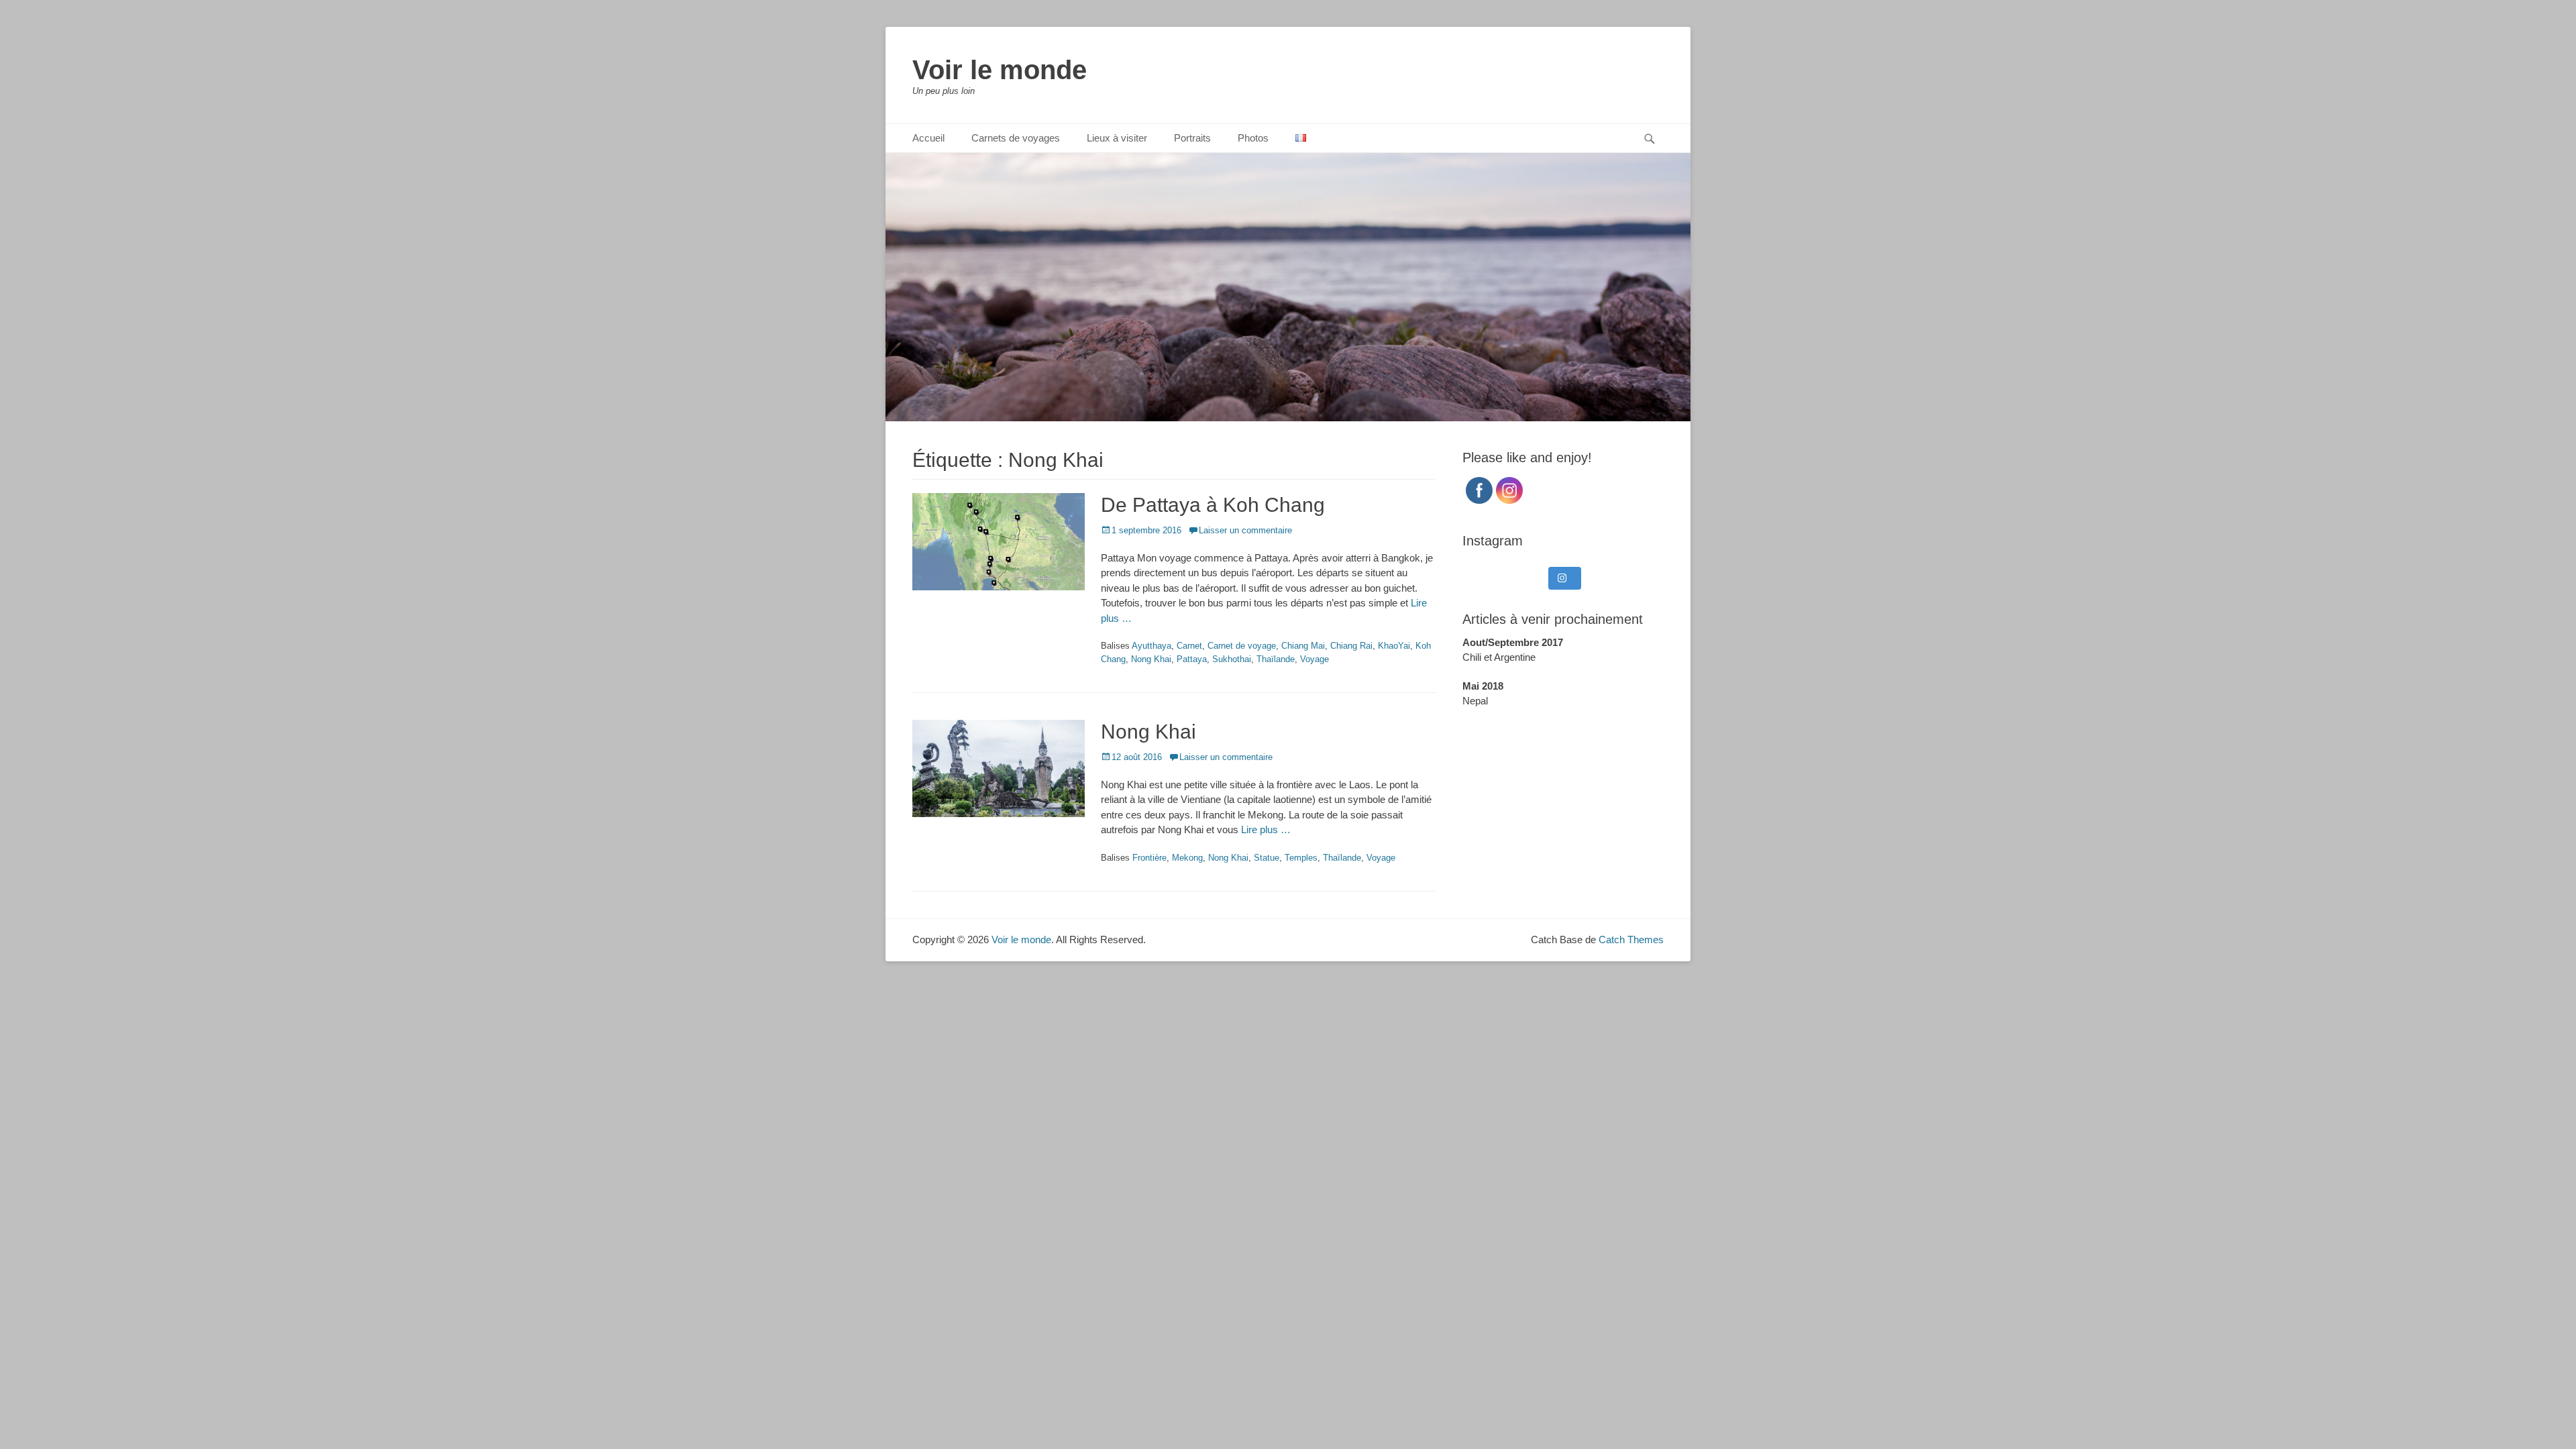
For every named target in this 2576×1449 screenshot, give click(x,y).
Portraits (1192, 138)
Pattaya (1192, 659)
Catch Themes (1631, 940)
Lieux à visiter (1117, 138)
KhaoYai (1394, 646)
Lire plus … (1266, 829)
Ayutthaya (1151, 646)
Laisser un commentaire (1245, 530)
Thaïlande (1276, 659)
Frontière (1149, 858)
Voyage (1314, 659)
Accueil (928, 138)
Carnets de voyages (1016, 138)
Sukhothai (1232, 659)
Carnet (1189, 646)
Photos (1253, 138)
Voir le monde (1000, 70)
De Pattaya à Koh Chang (1213, 505)
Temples (1301, 858)
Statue (1267, 858)
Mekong (1187, 858)
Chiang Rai (1351, 646)
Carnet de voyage (1242, 646)
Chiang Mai (1303, 646)
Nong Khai (1151, 659)
